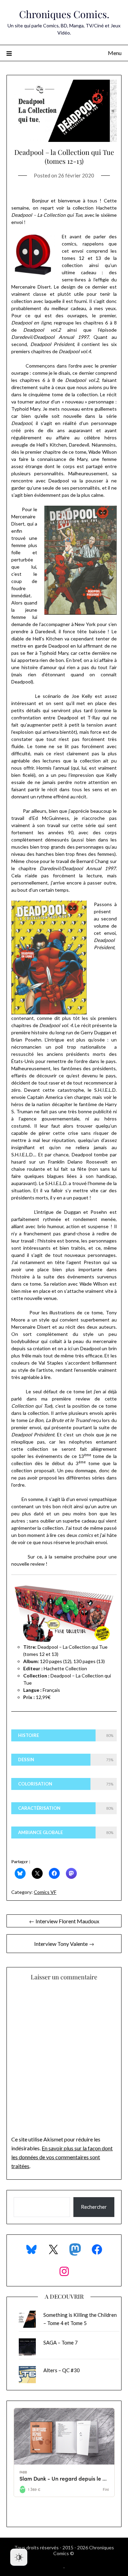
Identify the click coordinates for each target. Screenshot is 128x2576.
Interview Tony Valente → (64, 1944)
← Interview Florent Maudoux (64, 1921)
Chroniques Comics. (64, 14)
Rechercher (94, 2207)
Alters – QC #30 (62, 2370)
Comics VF (45, 1892)
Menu (115, 53)
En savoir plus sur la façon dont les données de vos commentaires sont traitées (62, 2157)
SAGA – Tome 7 (61, 2342)
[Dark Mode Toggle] (19, 2557)
